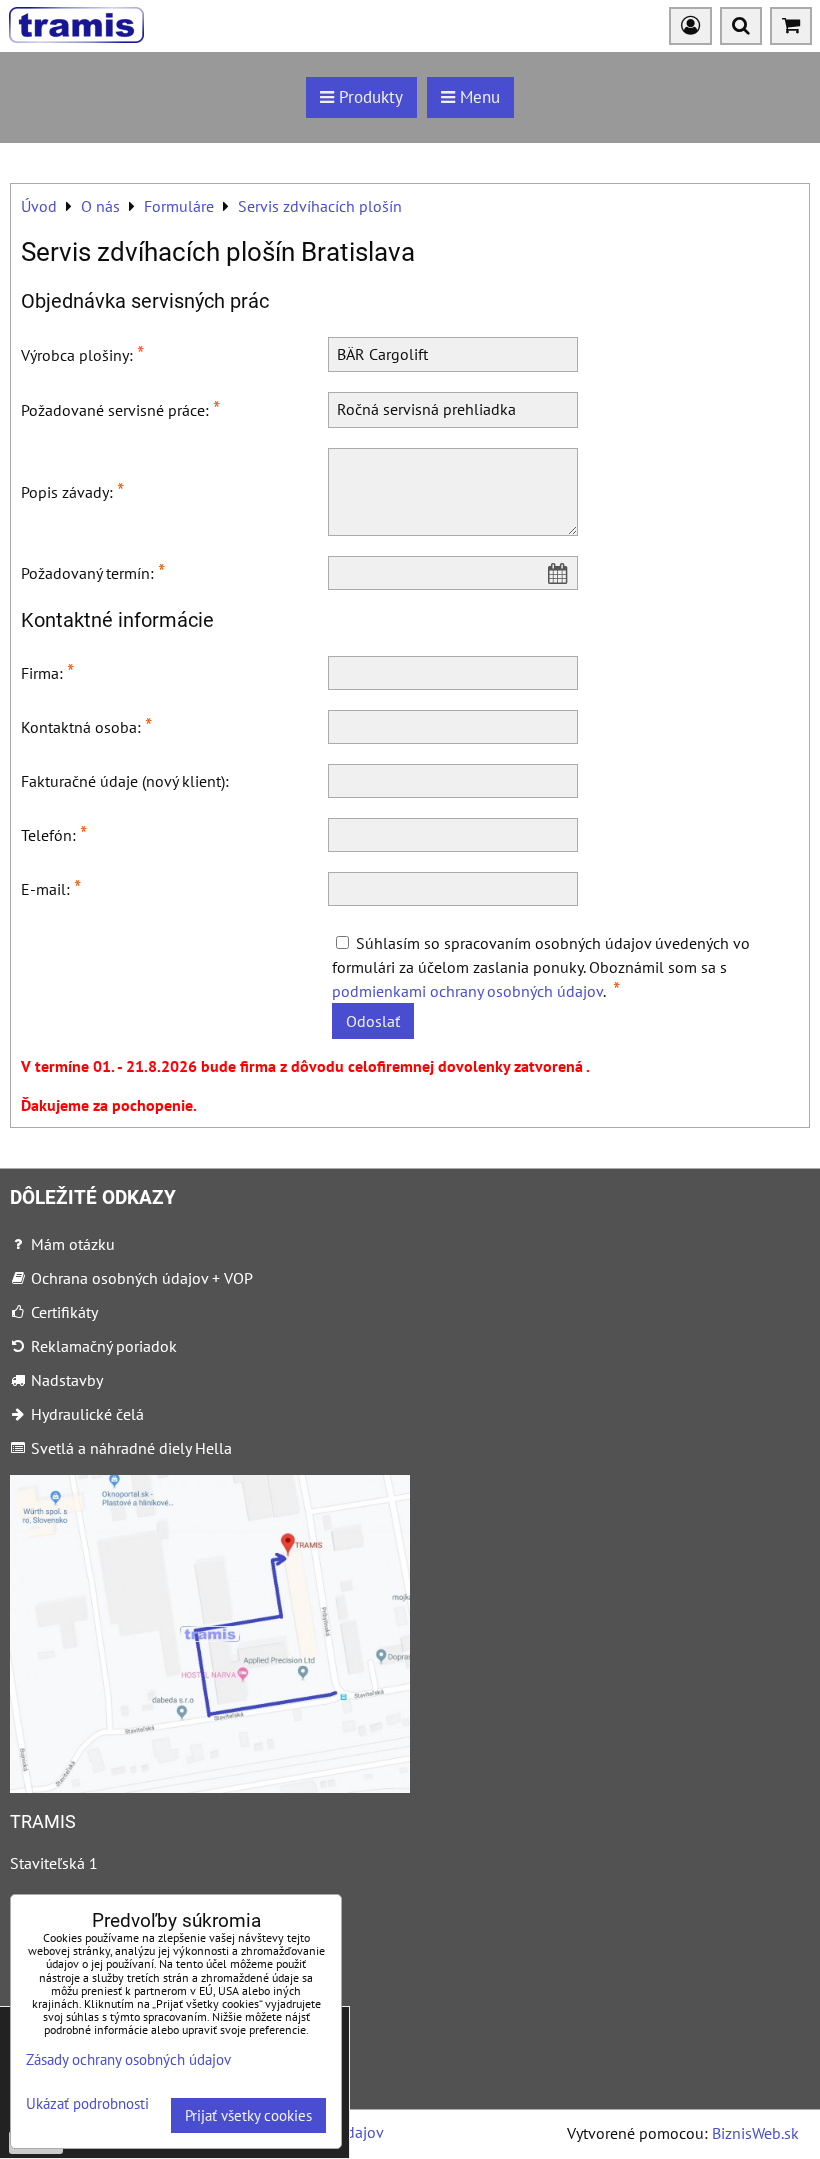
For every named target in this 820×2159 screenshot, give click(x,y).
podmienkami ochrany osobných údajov (467, 991)
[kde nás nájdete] (210, 1787)
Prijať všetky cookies (248, 2115)
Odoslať (373, 1021)
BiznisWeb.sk (755, 2133)
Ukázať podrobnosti (87, 2104)
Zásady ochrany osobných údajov (128, 2059)
